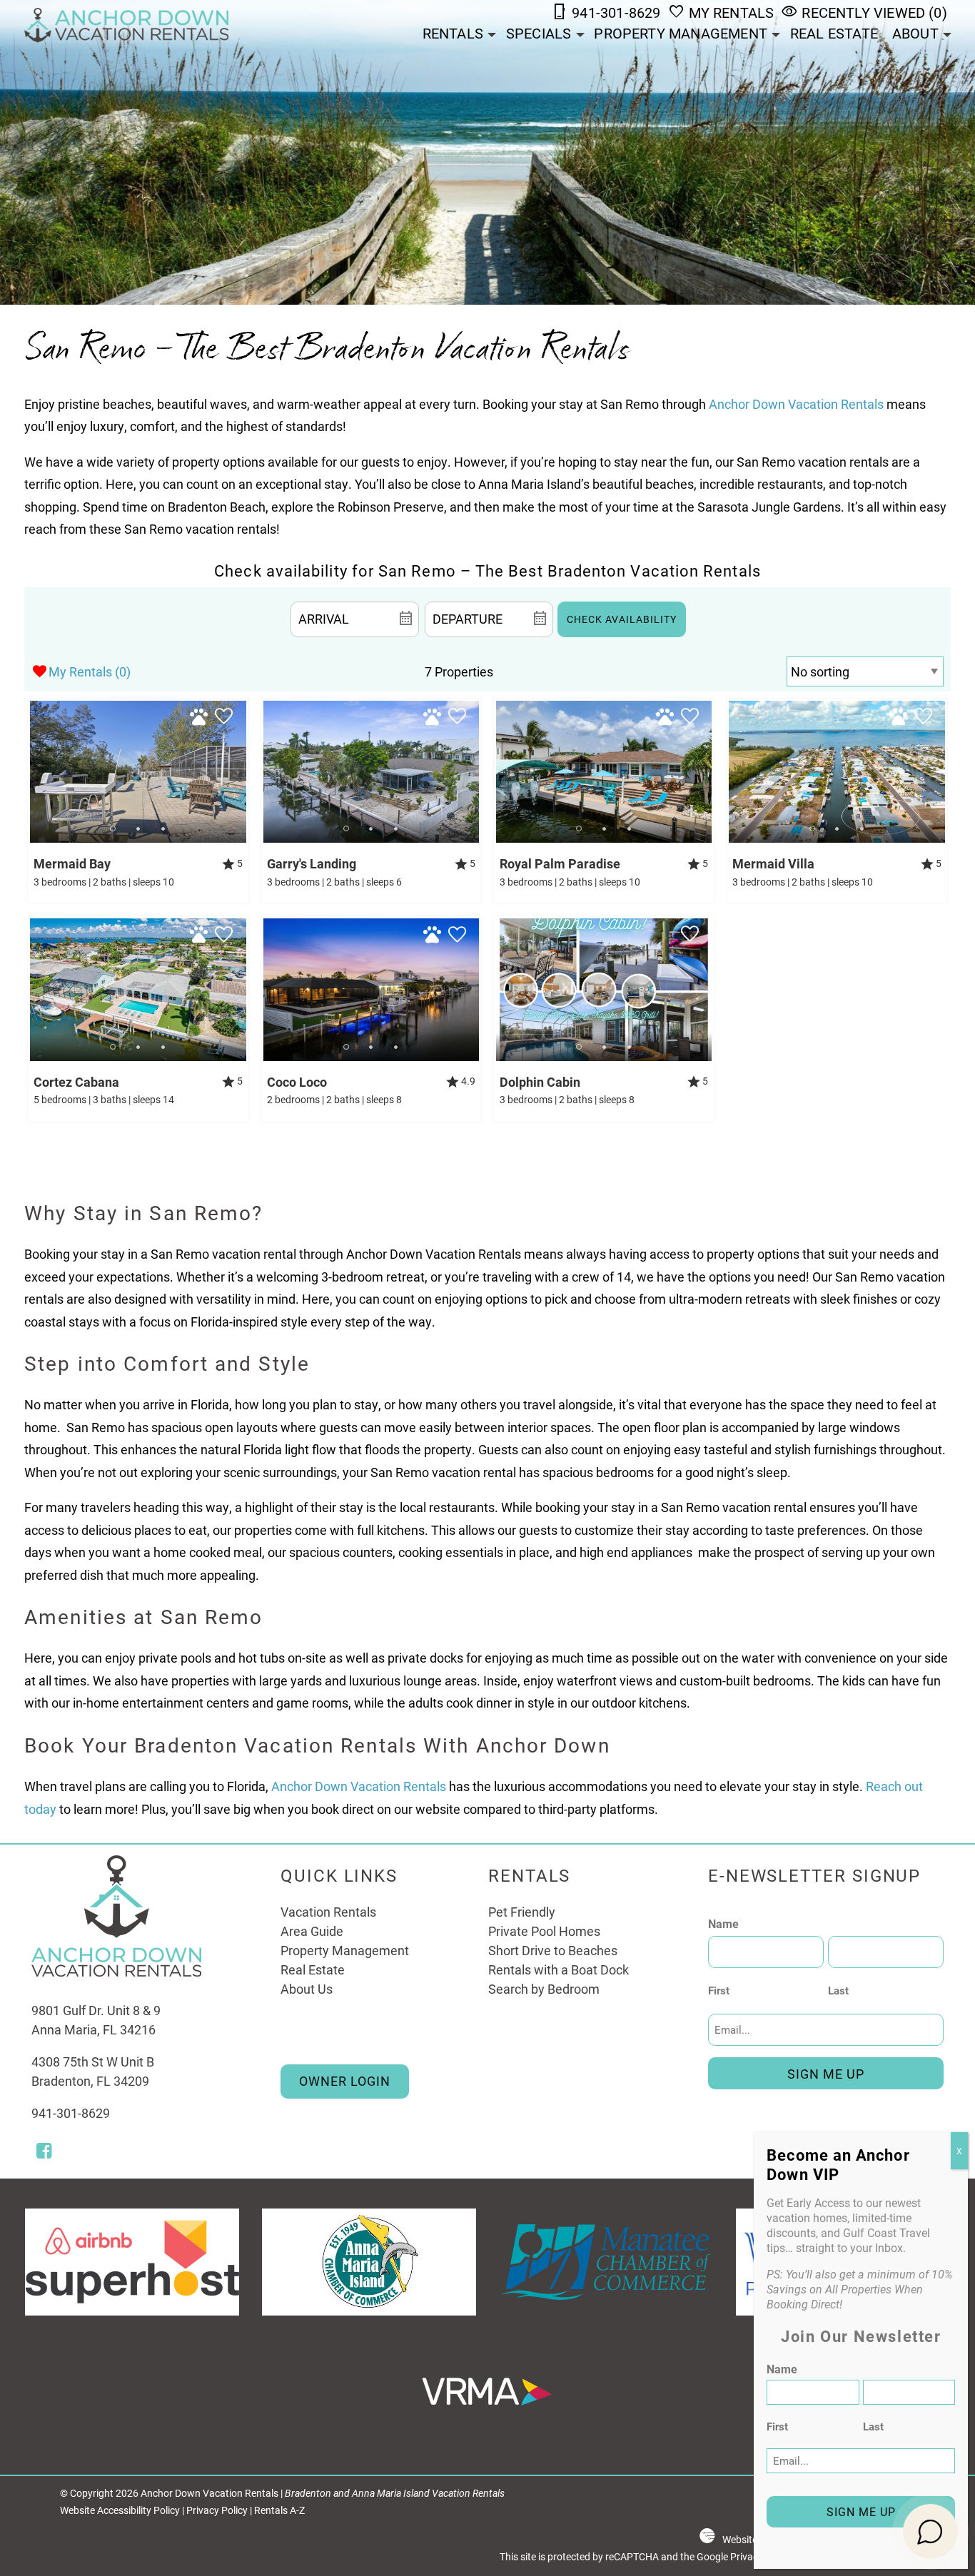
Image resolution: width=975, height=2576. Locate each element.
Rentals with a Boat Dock (559, 1969)
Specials (539, 33)
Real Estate (834, 33)
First (719, 1990)
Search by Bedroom (544, 1989)
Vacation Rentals (328, 1912)
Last (838, 1990)
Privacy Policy (217, 2510)
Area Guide (312, 1931)
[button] (138, 829)
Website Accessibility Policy (120, 2510)
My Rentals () (90, 671)
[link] (138, 801)
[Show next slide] (242, 771)
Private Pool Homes (544, 1931)
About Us (307, 1989)
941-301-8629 (71, 2113)
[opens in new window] (44, 2152)
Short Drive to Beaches (553, 1950)
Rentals (453, 33)
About (915, 33)
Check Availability (622, 619)
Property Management (681, 33)
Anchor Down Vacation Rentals (796, 404)
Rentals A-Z (279, 2510)
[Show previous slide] (34, 771)
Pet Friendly (522, 1912)
